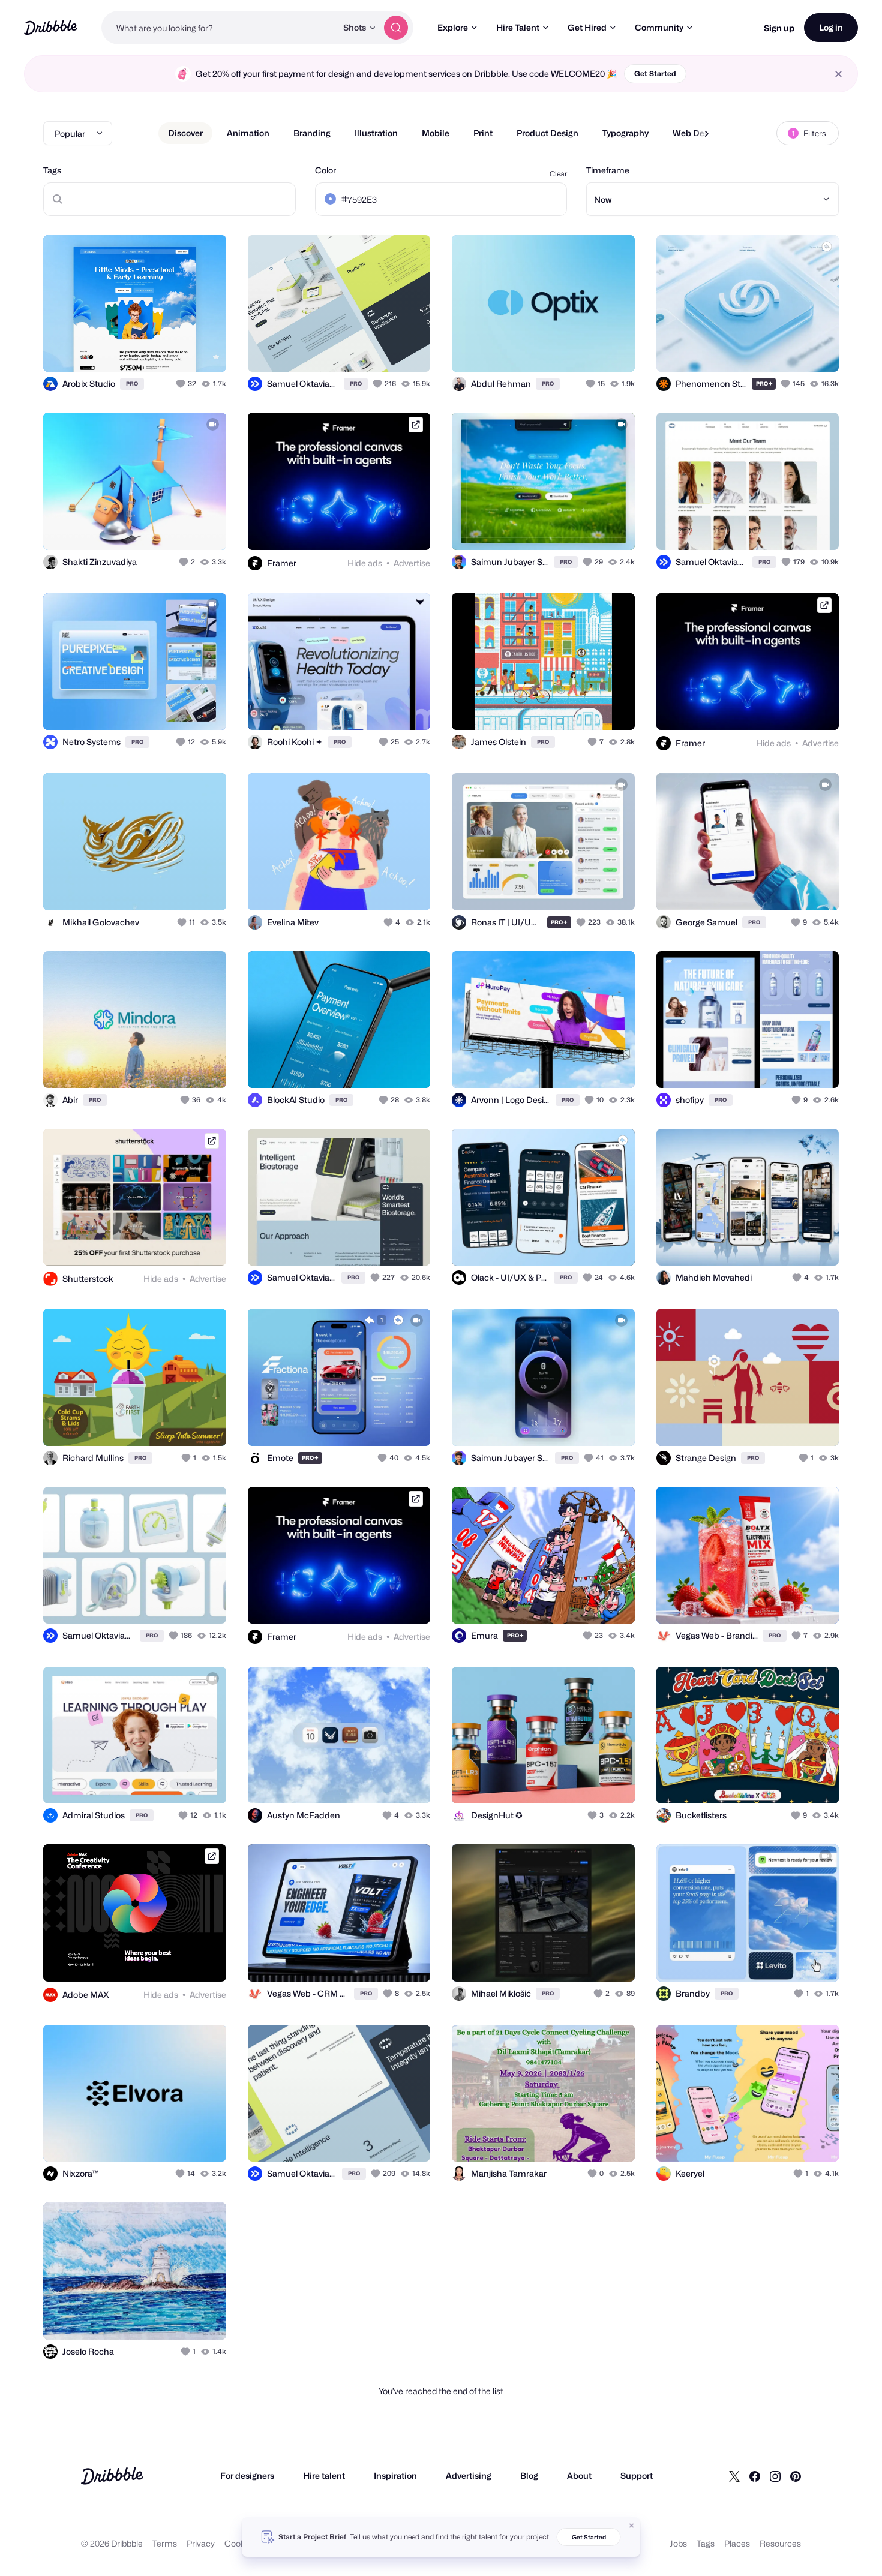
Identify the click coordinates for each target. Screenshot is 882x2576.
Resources (780, 2543)
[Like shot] (204, 350)
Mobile (436, 133)
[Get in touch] (156, 350)
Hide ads (365, 563)
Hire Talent (518, 27)
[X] (734, 2476)
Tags (52, 170)
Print (483, 133)
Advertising (469, 2476)
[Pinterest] (796, 2476)
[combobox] (219, 28)
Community (659, 27)
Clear (558, 174)
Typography (625, 133)
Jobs (678, 2543)
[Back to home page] (51, 27)
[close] (838, 74)
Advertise (412, 563)
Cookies (240, 2543)
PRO (132, 384)
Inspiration (395, 2476)
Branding (312, 133)
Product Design (547, 133)
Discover (185, 133)
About (579, 2476)
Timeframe (608, 170)
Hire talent (324, 2476)
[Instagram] (775, 2476)
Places (737, 2543)
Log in (831, 27)
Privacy (201, 2543)
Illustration (376, 133)
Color (325, 170)
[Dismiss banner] (632, 2526)
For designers (247, 2476)
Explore (453, 27)
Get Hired (587, 27)
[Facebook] (755, 2476)
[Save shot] (180, 350)
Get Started (655, 73)
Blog (529, 2476)
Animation (248, 133)
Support (637, 2476)
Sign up (779, 28)
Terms (165, 2543)
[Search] (396, 28)
